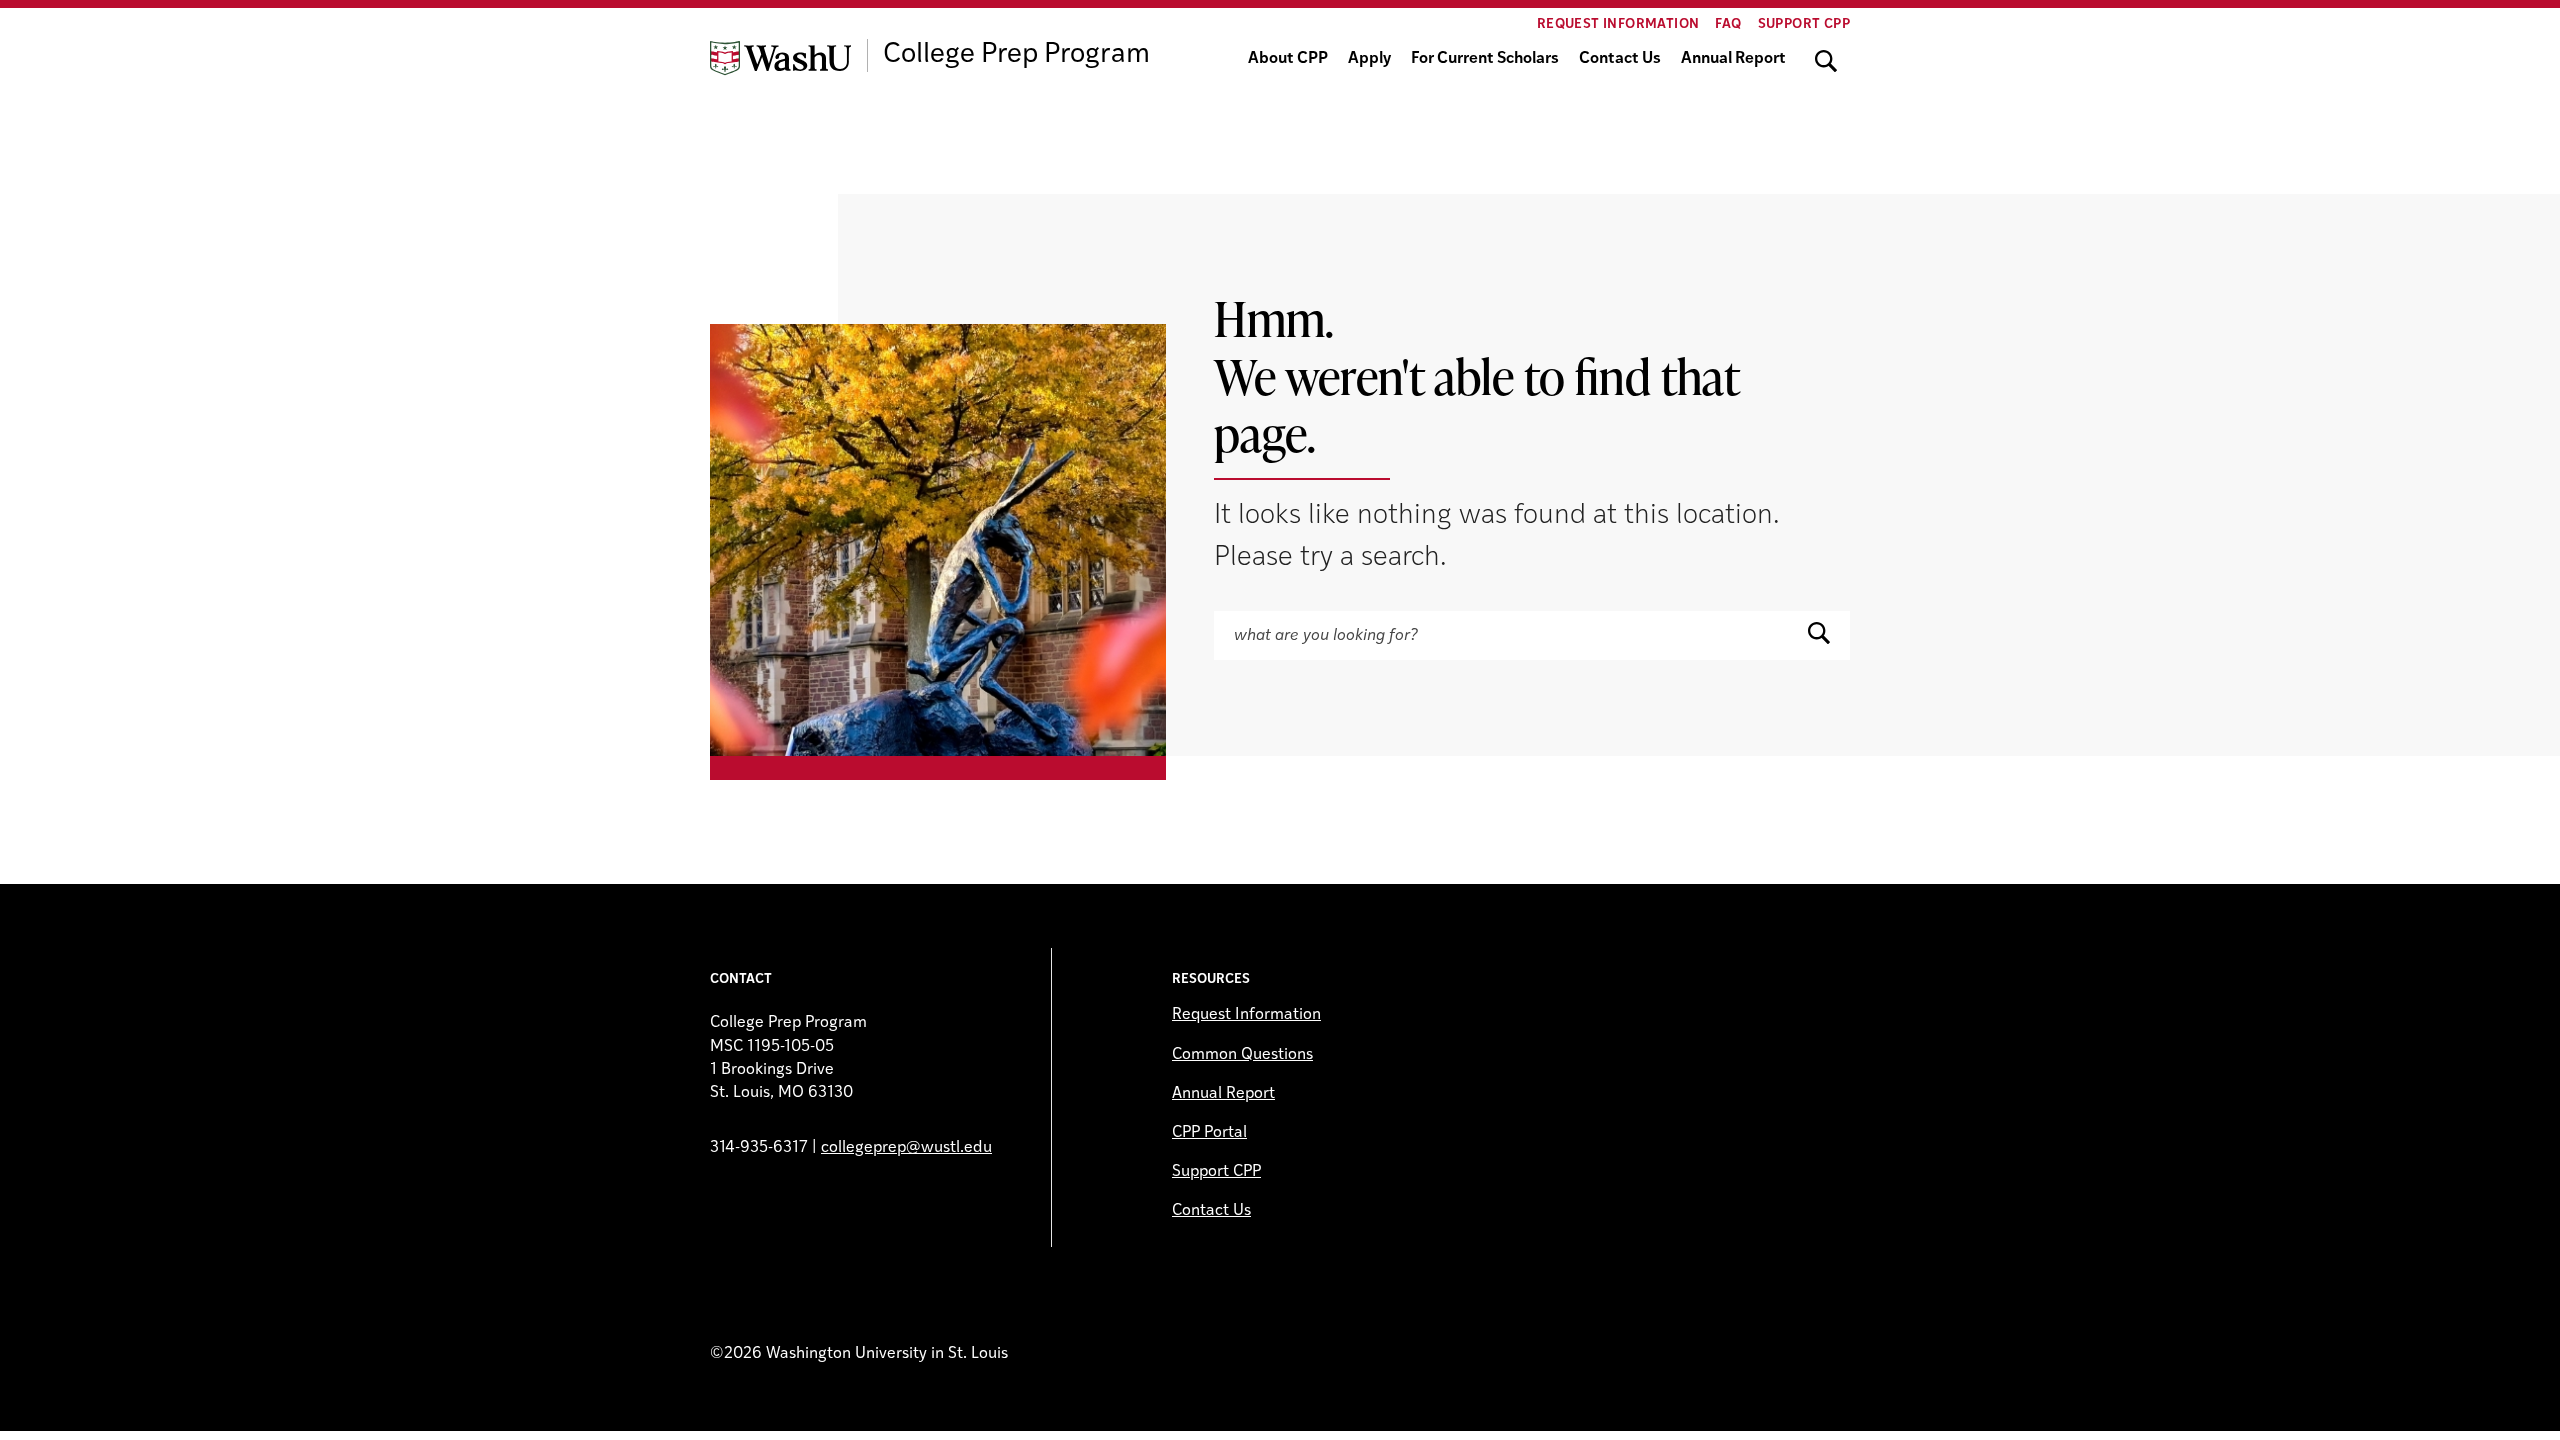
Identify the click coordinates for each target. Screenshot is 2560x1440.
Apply (1369, 59)
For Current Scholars (1485, 59)
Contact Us (1620, 59)
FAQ (1728, 24)
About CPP (1288, 59)
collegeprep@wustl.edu (906, 1148)
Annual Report (1733, 59)
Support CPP (1804, 24)
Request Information (1618, 24)
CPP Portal (1209, 1133)
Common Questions (1242, 1055)
